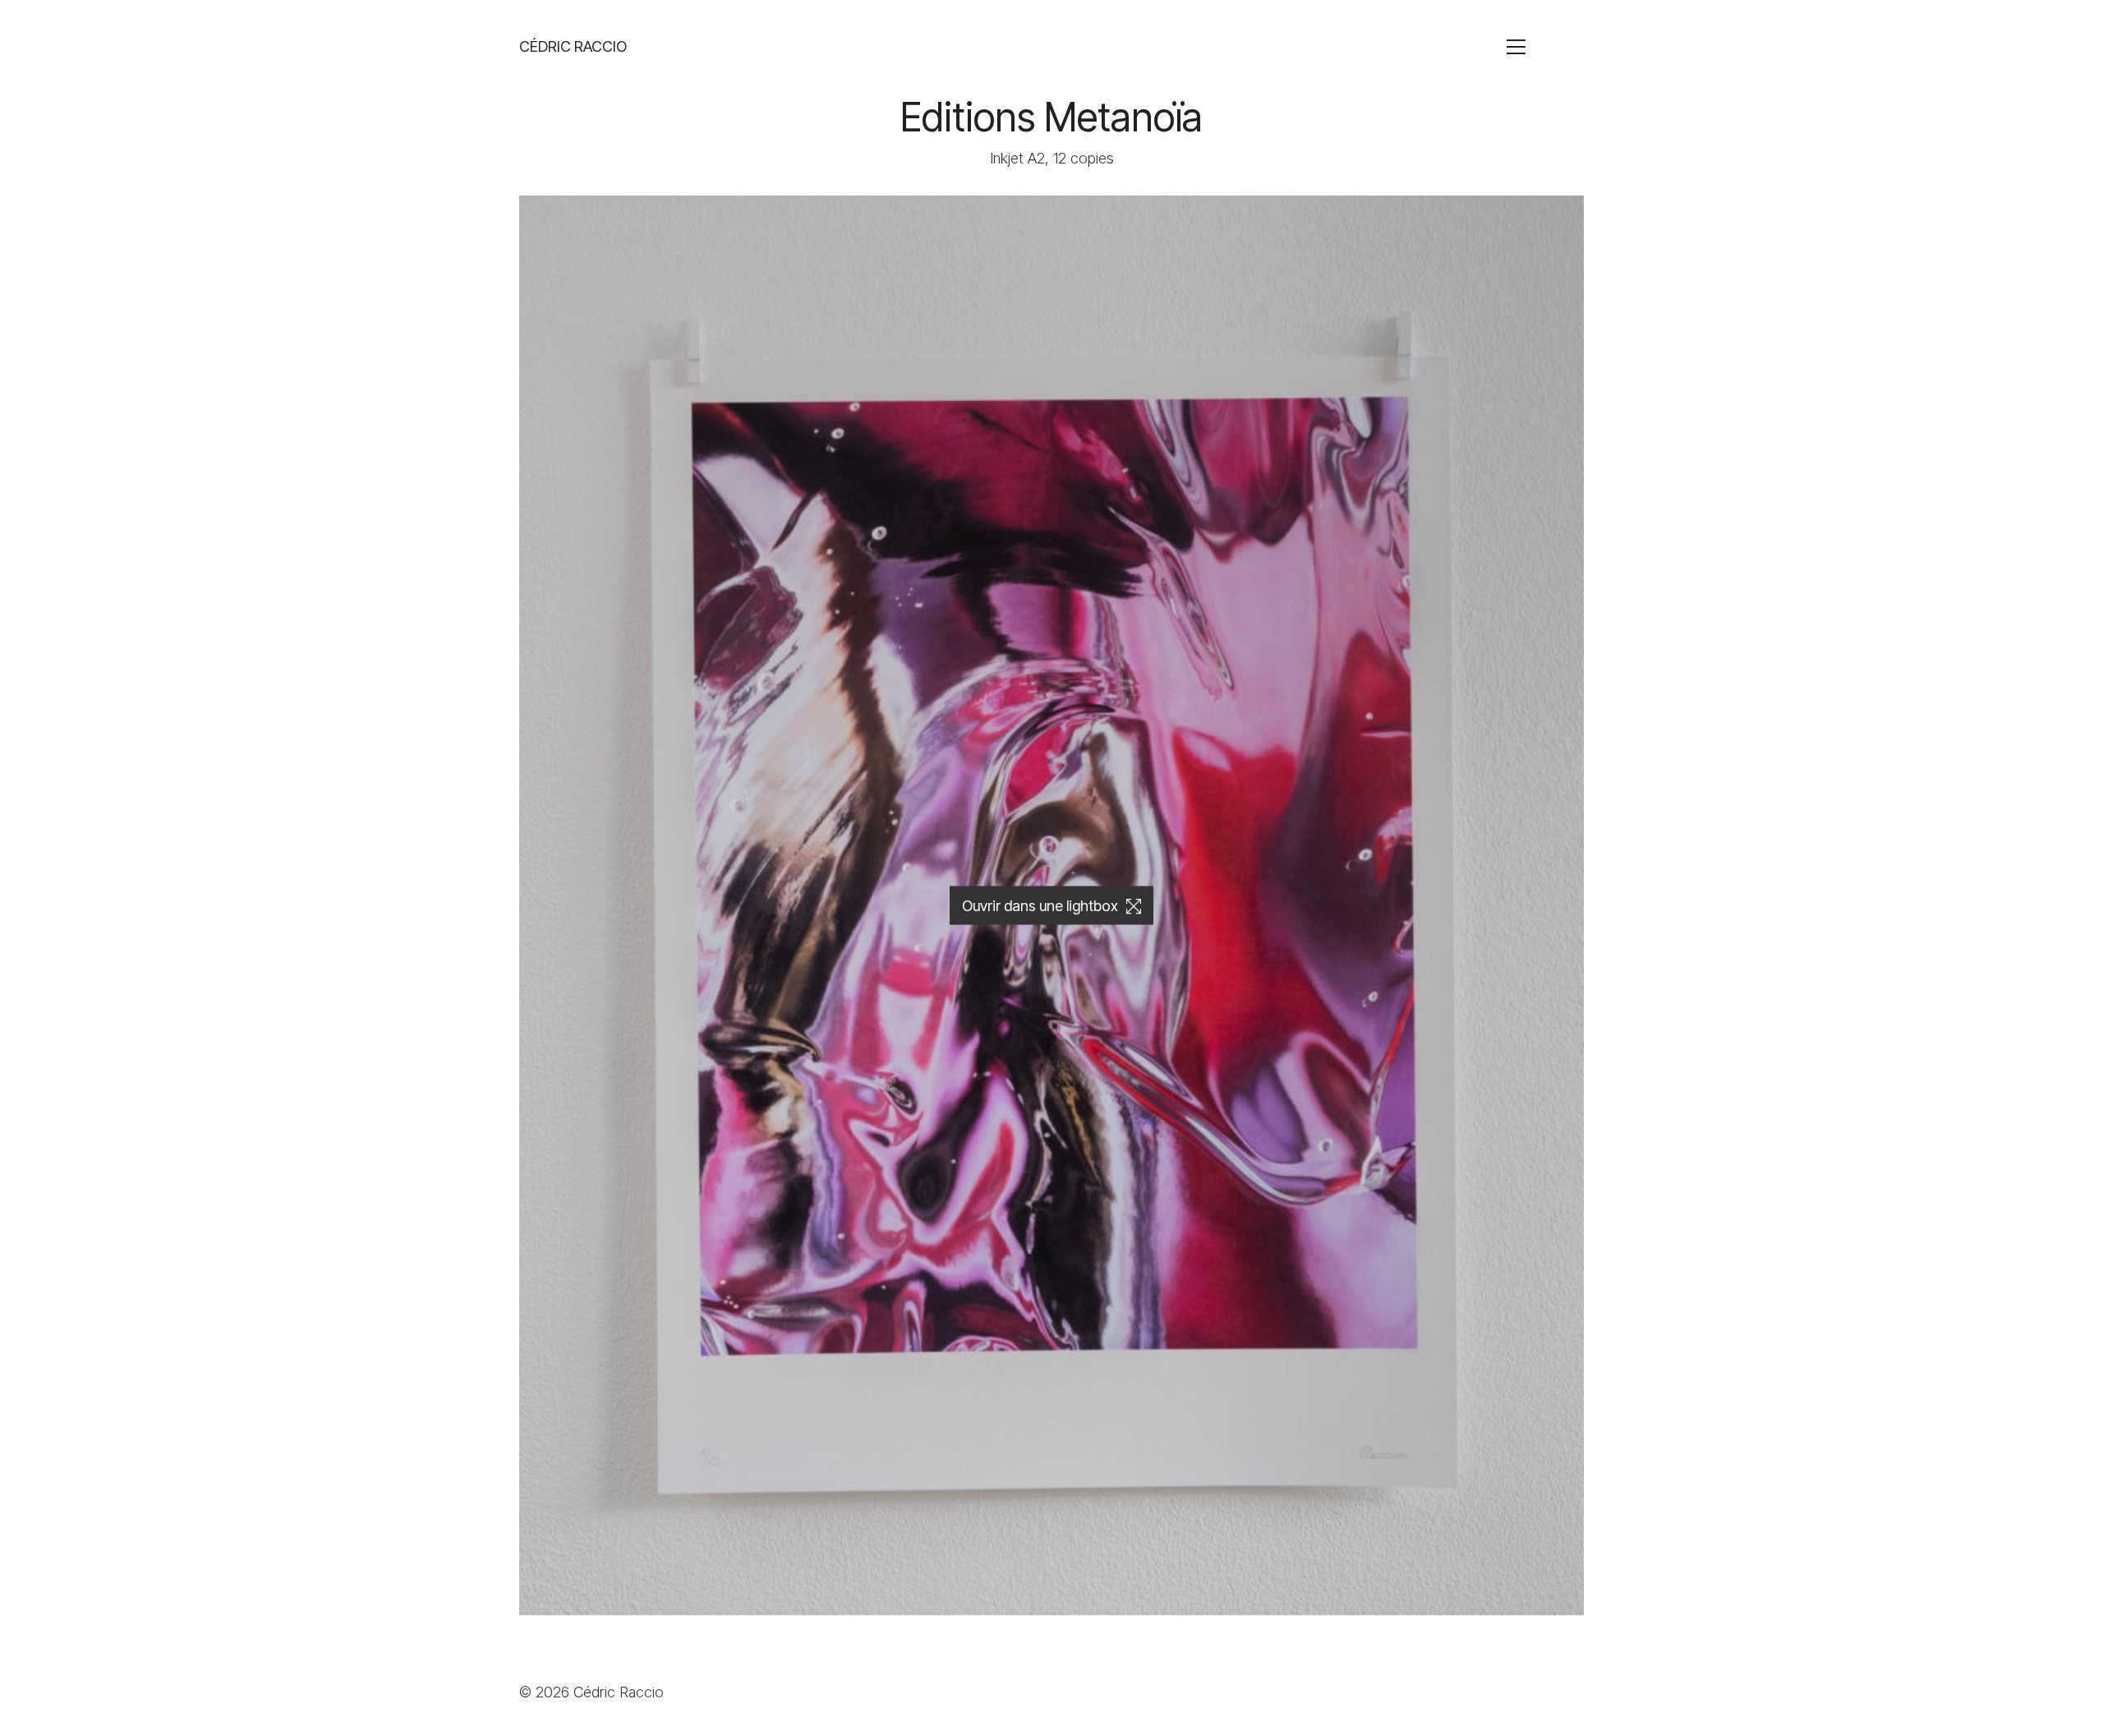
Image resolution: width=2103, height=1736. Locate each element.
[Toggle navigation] (1543, 47)
